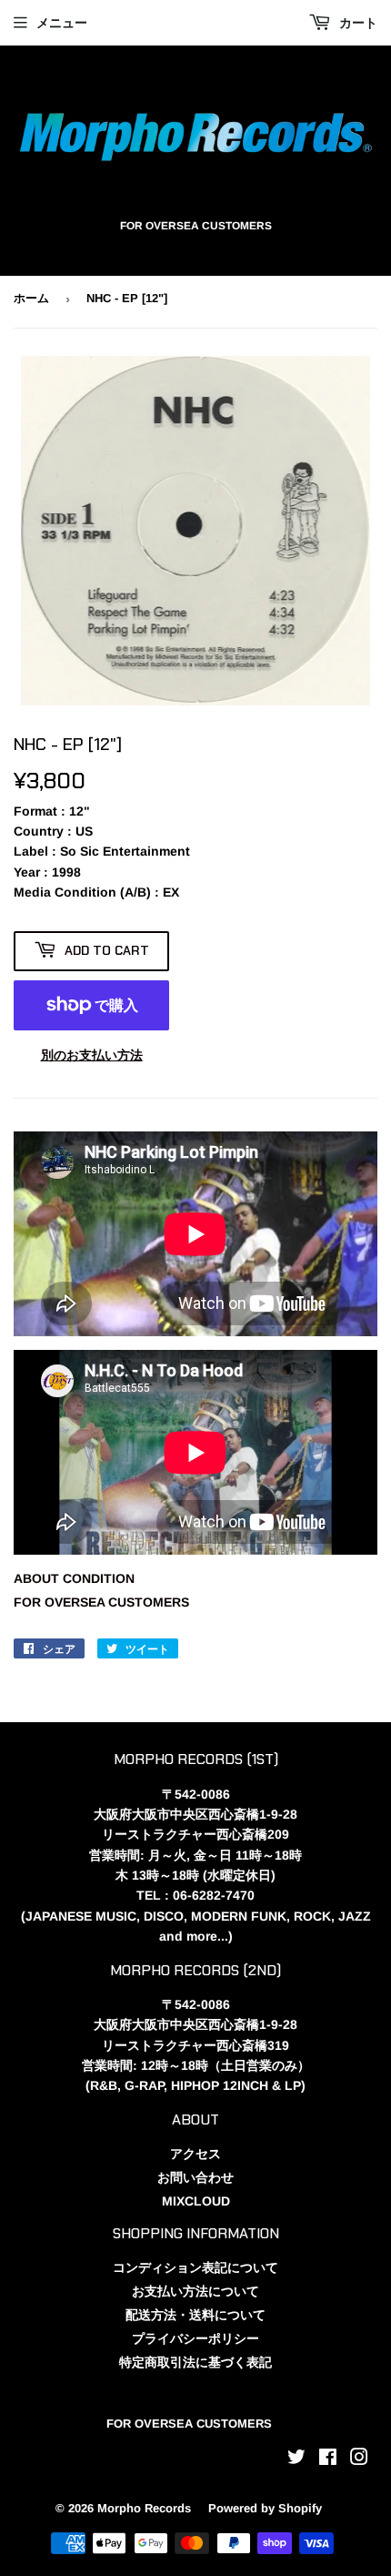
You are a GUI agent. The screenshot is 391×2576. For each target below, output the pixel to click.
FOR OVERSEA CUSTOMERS (101, 1602)
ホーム (31, 298)
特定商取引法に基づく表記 (195, 2362)
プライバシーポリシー (195, 2338)
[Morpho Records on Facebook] (328, 2459)
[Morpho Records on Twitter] (296, 2459)
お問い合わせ (195, 2177)
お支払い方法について (195, 2291)
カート (356, 23)
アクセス (195, 2154)
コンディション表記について (195, 2267)
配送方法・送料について (195, 2315)
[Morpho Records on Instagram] (359, 2459)
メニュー (62, 23)
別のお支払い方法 (92, 1055)
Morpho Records (144, 2508)
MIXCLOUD (196, 2201)
